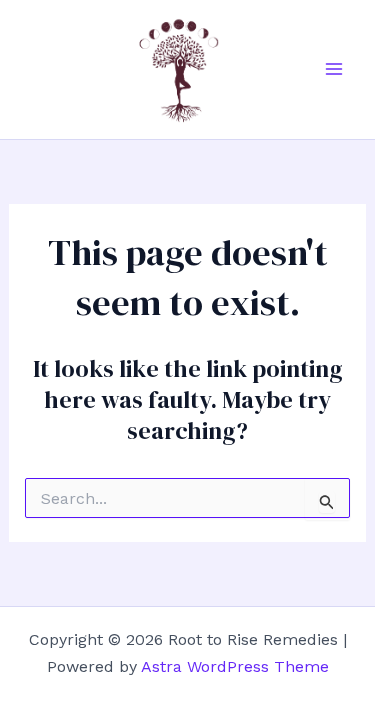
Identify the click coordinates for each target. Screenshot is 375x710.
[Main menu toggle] (334, 69)
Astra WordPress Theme (235, 666)
